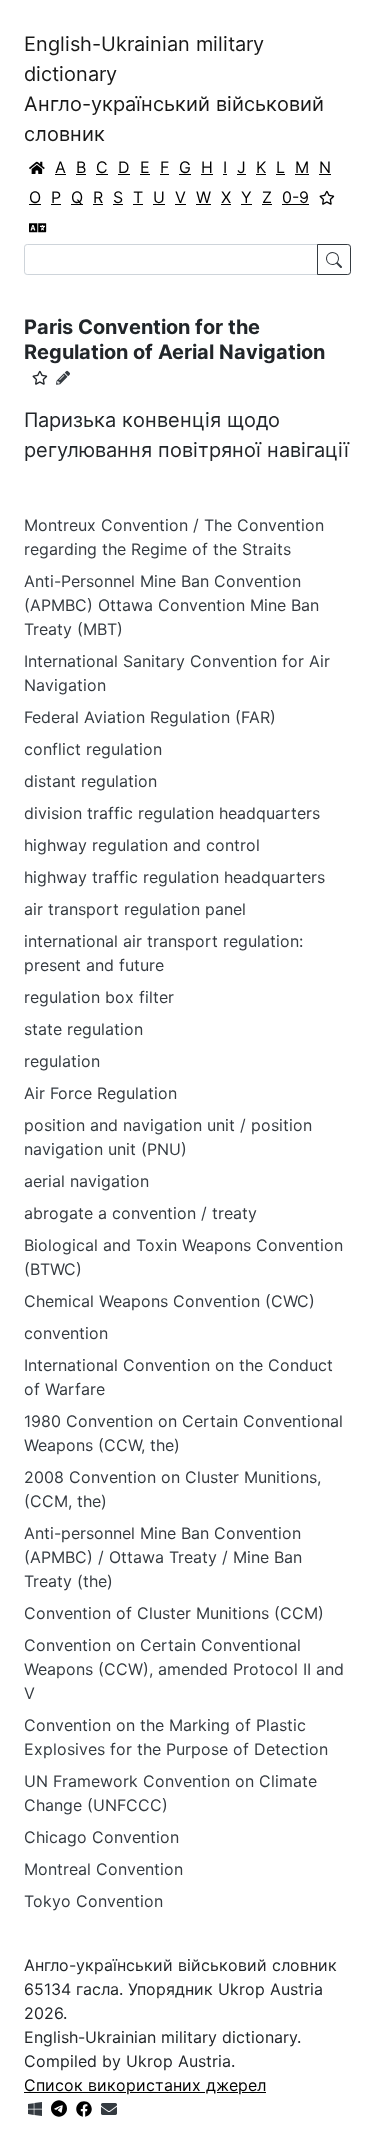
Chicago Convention (101, 1837)
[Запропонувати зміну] (63, 377)
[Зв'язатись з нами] (109, 2109)
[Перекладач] (38, 227)
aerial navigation (86, 1181)
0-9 (295, 197)
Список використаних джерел (145, 2085)
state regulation (83, 1029)
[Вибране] (327, 197)
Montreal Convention (103, 1869)
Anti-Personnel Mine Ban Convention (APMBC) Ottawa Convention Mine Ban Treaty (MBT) (171, 605)
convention (66, 1333)
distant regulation (90, 781)
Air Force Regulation (100, 1093)
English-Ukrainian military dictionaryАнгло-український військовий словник (174, 89)
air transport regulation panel (135, 909)
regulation (62, 1061)
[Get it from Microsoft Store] (35, 2109)
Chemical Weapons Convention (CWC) (169, 1301)
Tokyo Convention (93, 1901)
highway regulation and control (142, 845)
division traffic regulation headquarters (172, 813)
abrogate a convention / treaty (140, 1213)
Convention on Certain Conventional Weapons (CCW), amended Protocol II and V (184, 1669)
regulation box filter (99, 997)
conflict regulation (93, 749)
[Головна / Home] (37, 167)
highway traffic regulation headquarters (174, 877)
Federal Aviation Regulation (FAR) (150, 717)
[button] (40, 378)
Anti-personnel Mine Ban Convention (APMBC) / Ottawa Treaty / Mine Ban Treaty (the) (163, 1557)
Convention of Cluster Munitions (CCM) (174, 1613)
